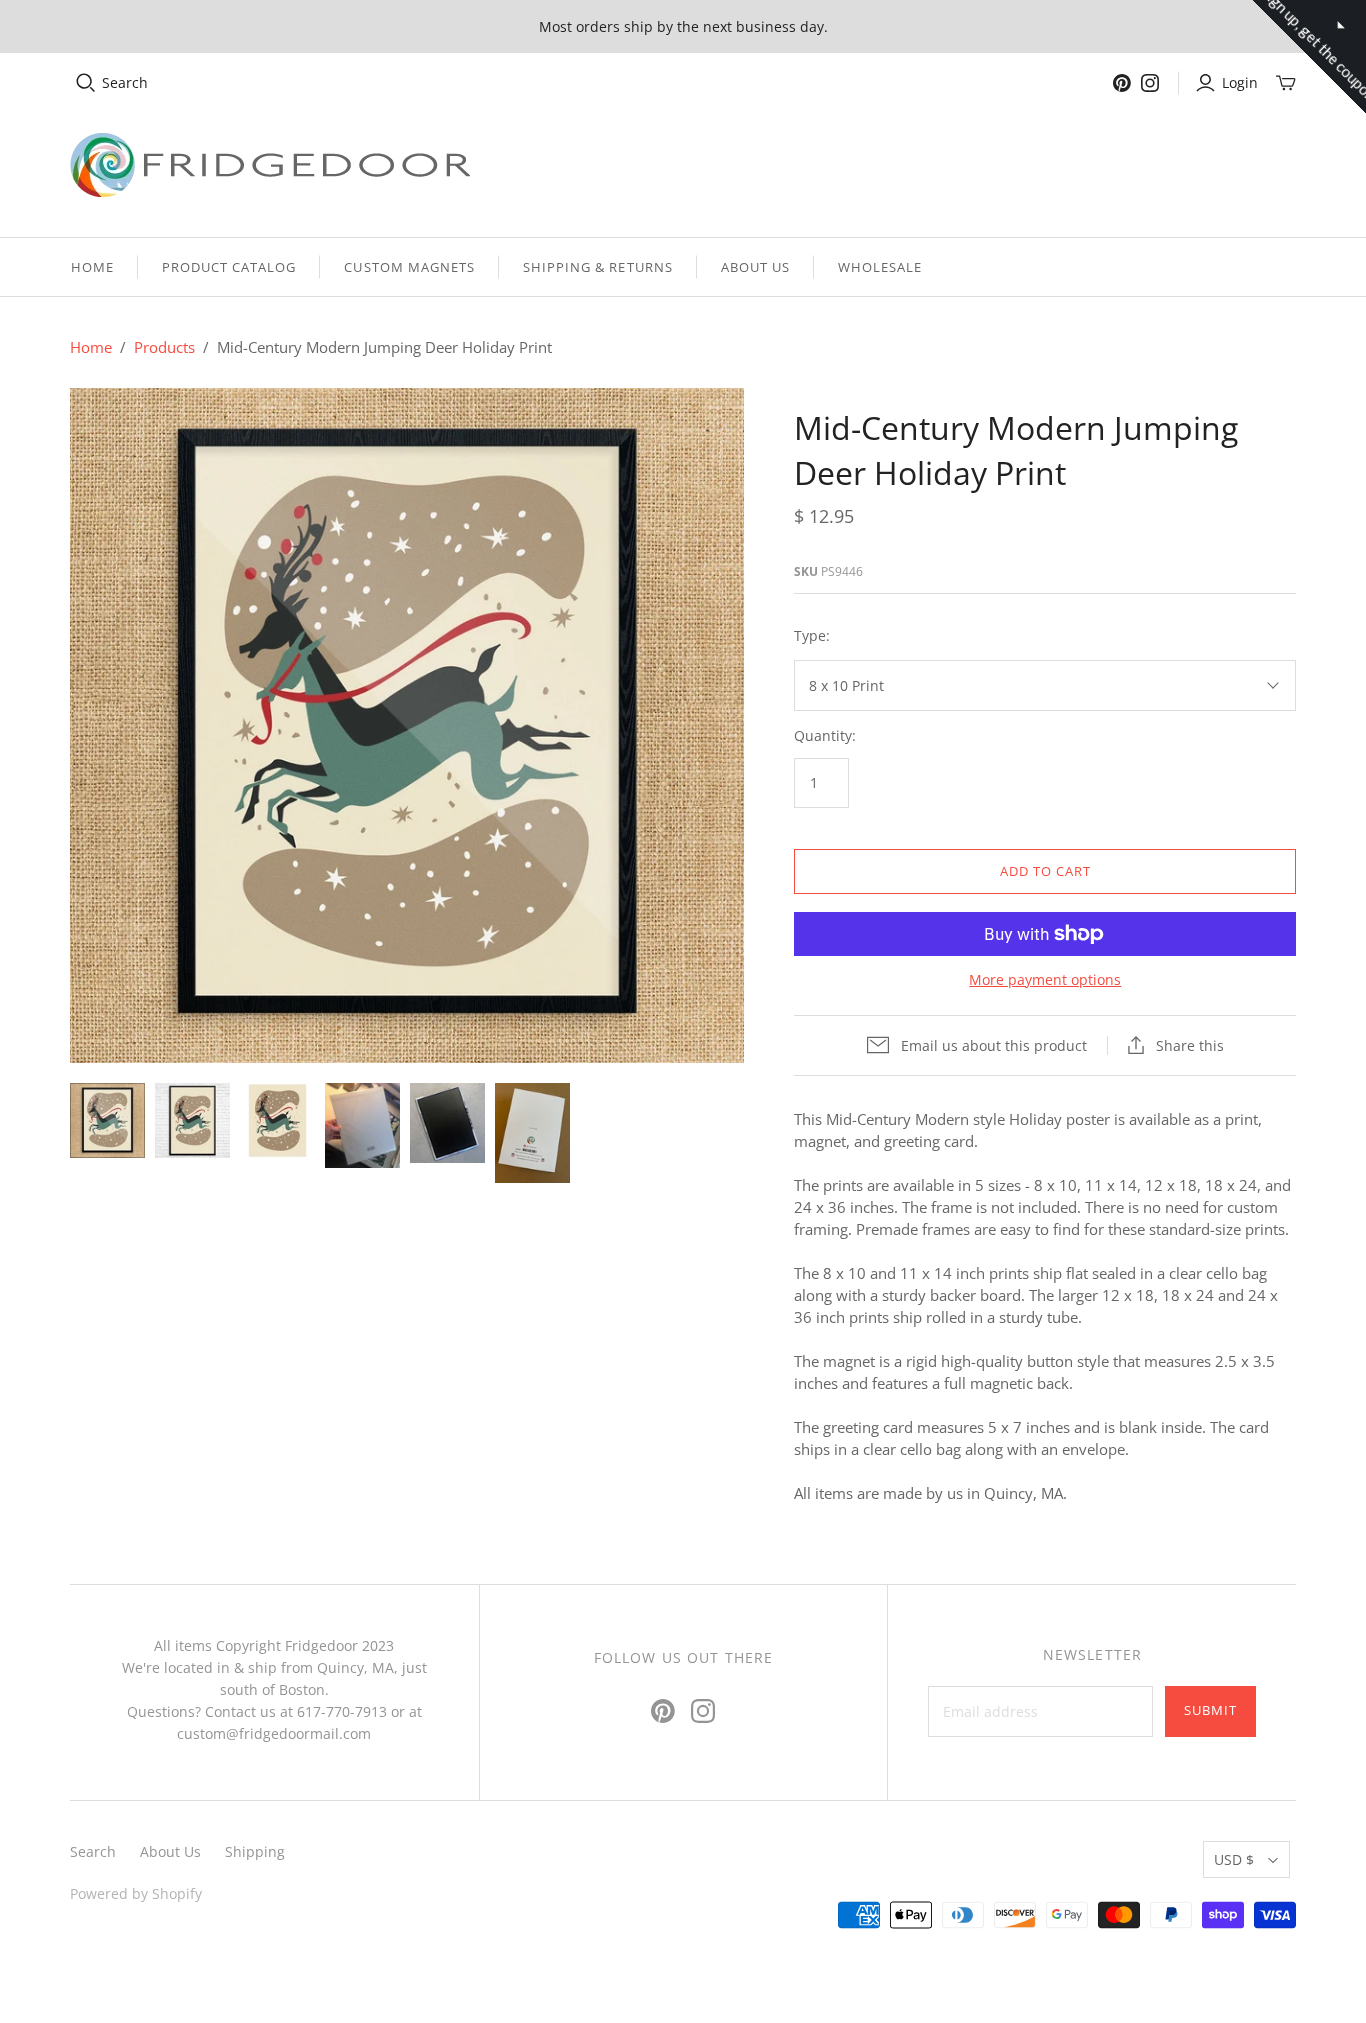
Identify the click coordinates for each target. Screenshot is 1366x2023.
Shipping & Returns (598, 267)
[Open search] (86, 83)
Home (92, 267)
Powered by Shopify (136, 1893)
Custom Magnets (409, 267)
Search (125, 82)
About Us (755, 267)
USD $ (1234, 1859)
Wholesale (880, 267)
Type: (812, 635)
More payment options (1045, 979)
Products (164, 347)
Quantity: (825, 735)
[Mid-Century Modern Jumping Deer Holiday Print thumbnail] (107, 1120)
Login (1240, 82)
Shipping (255, 1851)
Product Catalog (229, 267)
